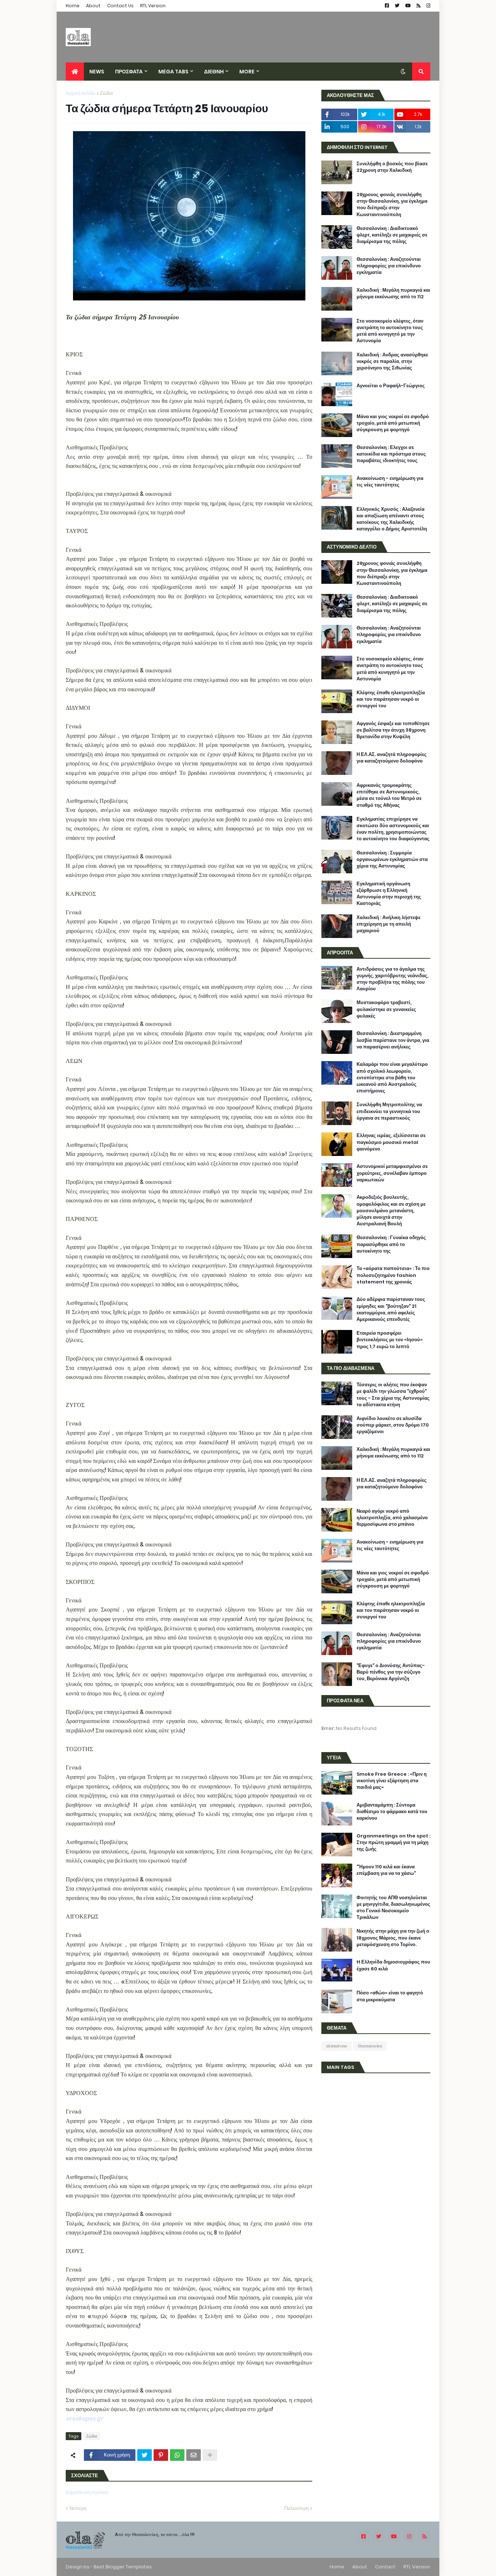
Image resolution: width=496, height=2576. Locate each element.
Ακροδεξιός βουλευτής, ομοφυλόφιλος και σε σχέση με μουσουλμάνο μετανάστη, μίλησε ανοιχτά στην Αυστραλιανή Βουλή (391, 1211)
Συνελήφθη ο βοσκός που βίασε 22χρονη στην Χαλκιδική (392, 167)
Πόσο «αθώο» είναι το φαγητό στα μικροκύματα (390, 1996)
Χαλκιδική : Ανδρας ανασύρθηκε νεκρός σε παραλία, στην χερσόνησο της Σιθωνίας (392, 361)
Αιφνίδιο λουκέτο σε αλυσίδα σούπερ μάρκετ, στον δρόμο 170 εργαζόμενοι (393, 1425)
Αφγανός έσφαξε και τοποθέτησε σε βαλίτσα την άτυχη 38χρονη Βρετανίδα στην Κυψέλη (393, 730)
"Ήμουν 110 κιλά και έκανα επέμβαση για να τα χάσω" (386, 1870)
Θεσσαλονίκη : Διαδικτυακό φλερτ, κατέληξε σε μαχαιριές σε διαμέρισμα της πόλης (392, 235)
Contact (385, 2567)
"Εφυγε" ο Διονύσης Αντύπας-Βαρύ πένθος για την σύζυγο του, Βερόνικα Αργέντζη (391, 1672)
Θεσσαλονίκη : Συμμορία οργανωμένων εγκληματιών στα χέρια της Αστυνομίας (392, 860)
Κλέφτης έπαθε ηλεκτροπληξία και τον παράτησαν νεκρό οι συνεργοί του (391, 699)
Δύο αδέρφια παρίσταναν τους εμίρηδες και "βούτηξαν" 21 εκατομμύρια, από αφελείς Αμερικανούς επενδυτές (391, 1309)
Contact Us (120, 6)
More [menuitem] (247, 72)
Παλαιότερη (296, 2508)
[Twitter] (145, 2455)
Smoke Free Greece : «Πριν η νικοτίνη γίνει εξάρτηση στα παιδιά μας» (392, 1781)
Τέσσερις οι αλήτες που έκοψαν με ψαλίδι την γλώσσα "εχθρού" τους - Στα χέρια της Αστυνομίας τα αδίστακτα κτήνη (393, 1395)
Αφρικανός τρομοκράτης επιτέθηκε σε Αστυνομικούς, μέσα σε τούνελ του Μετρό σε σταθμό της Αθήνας (389, 795)
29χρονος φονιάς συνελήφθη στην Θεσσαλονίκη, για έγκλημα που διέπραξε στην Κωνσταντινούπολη (392, 205)
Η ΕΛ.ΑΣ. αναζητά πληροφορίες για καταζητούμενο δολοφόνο (392, 758)
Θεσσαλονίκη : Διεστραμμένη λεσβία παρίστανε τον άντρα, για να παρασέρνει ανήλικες (393, 1040)
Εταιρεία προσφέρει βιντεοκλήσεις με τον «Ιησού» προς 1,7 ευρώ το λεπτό (390, 1340)
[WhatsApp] (177, 2455)
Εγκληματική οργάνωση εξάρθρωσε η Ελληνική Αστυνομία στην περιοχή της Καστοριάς (389, 894)
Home (73, 6)
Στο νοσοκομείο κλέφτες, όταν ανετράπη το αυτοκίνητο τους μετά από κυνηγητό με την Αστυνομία (390, 331)
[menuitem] (75, 72)
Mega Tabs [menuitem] (173, 72)
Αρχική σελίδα (81, 93)
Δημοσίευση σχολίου (87, 2492)
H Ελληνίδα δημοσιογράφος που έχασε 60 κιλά (393, 1965)
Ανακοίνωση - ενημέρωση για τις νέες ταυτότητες (390, 482)
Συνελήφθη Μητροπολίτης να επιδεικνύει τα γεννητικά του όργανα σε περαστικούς (389, 1111)
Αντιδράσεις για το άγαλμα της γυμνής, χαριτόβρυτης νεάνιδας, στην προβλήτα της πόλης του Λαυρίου (393, 979)
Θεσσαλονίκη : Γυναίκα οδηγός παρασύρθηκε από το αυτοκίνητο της (391, 1244)
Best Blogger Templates (123, 2567)
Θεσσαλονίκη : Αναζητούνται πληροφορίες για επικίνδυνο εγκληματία (389, 266)
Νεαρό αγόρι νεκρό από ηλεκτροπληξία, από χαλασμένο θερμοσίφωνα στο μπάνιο (392, 1518)
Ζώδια (106, 93)
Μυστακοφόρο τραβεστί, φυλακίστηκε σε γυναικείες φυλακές (386, 1009)
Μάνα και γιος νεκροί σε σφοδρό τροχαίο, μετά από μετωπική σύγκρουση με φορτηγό (393, 423)
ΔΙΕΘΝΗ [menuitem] (214, 72)
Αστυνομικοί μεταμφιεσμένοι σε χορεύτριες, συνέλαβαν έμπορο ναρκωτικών (392, 1173)
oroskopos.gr (84, 2418)
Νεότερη (78, 2508)
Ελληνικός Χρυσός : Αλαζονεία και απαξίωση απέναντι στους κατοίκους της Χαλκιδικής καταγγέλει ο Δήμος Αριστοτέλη (392, 519)
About (93, 6)
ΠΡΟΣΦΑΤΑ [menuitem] (129, 72)
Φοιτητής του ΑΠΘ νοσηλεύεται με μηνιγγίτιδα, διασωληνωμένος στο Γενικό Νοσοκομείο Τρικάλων (393, 1908)
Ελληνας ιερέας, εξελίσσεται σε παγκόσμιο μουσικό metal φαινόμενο (391, 1142)
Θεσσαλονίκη (370, 2046)
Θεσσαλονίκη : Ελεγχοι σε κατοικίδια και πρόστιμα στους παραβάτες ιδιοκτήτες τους (391, 454)
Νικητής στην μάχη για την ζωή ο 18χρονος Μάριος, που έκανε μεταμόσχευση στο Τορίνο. (393, 1938)
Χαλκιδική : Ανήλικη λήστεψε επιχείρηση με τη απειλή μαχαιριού (389, 924)
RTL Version (153, 6)
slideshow (336, 2046)
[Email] (194, 2455)
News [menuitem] (97, 72)
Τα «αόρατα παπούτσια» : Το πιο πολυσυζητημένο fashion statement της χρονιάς (393, 1275)
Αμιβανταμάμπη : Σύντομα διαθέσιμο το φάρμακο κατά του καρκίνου (392, 1812)
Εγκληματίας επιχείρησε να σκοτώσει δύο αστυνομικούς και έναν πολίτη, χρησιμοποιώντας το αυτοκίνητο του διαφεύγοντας (393, 829)
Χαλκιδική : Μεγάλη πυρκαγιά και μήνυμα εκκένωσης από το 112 (393, 294)
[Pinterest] (161, 2455)
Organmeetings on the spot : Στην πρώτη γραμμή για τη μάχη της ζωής (393, 1843)
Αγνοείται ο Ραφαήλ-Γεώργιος (391, 386)
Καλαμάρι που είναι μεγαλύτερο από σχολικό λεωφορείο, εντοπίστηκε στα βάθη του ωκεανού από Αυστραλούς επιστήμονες (392, 1078)
